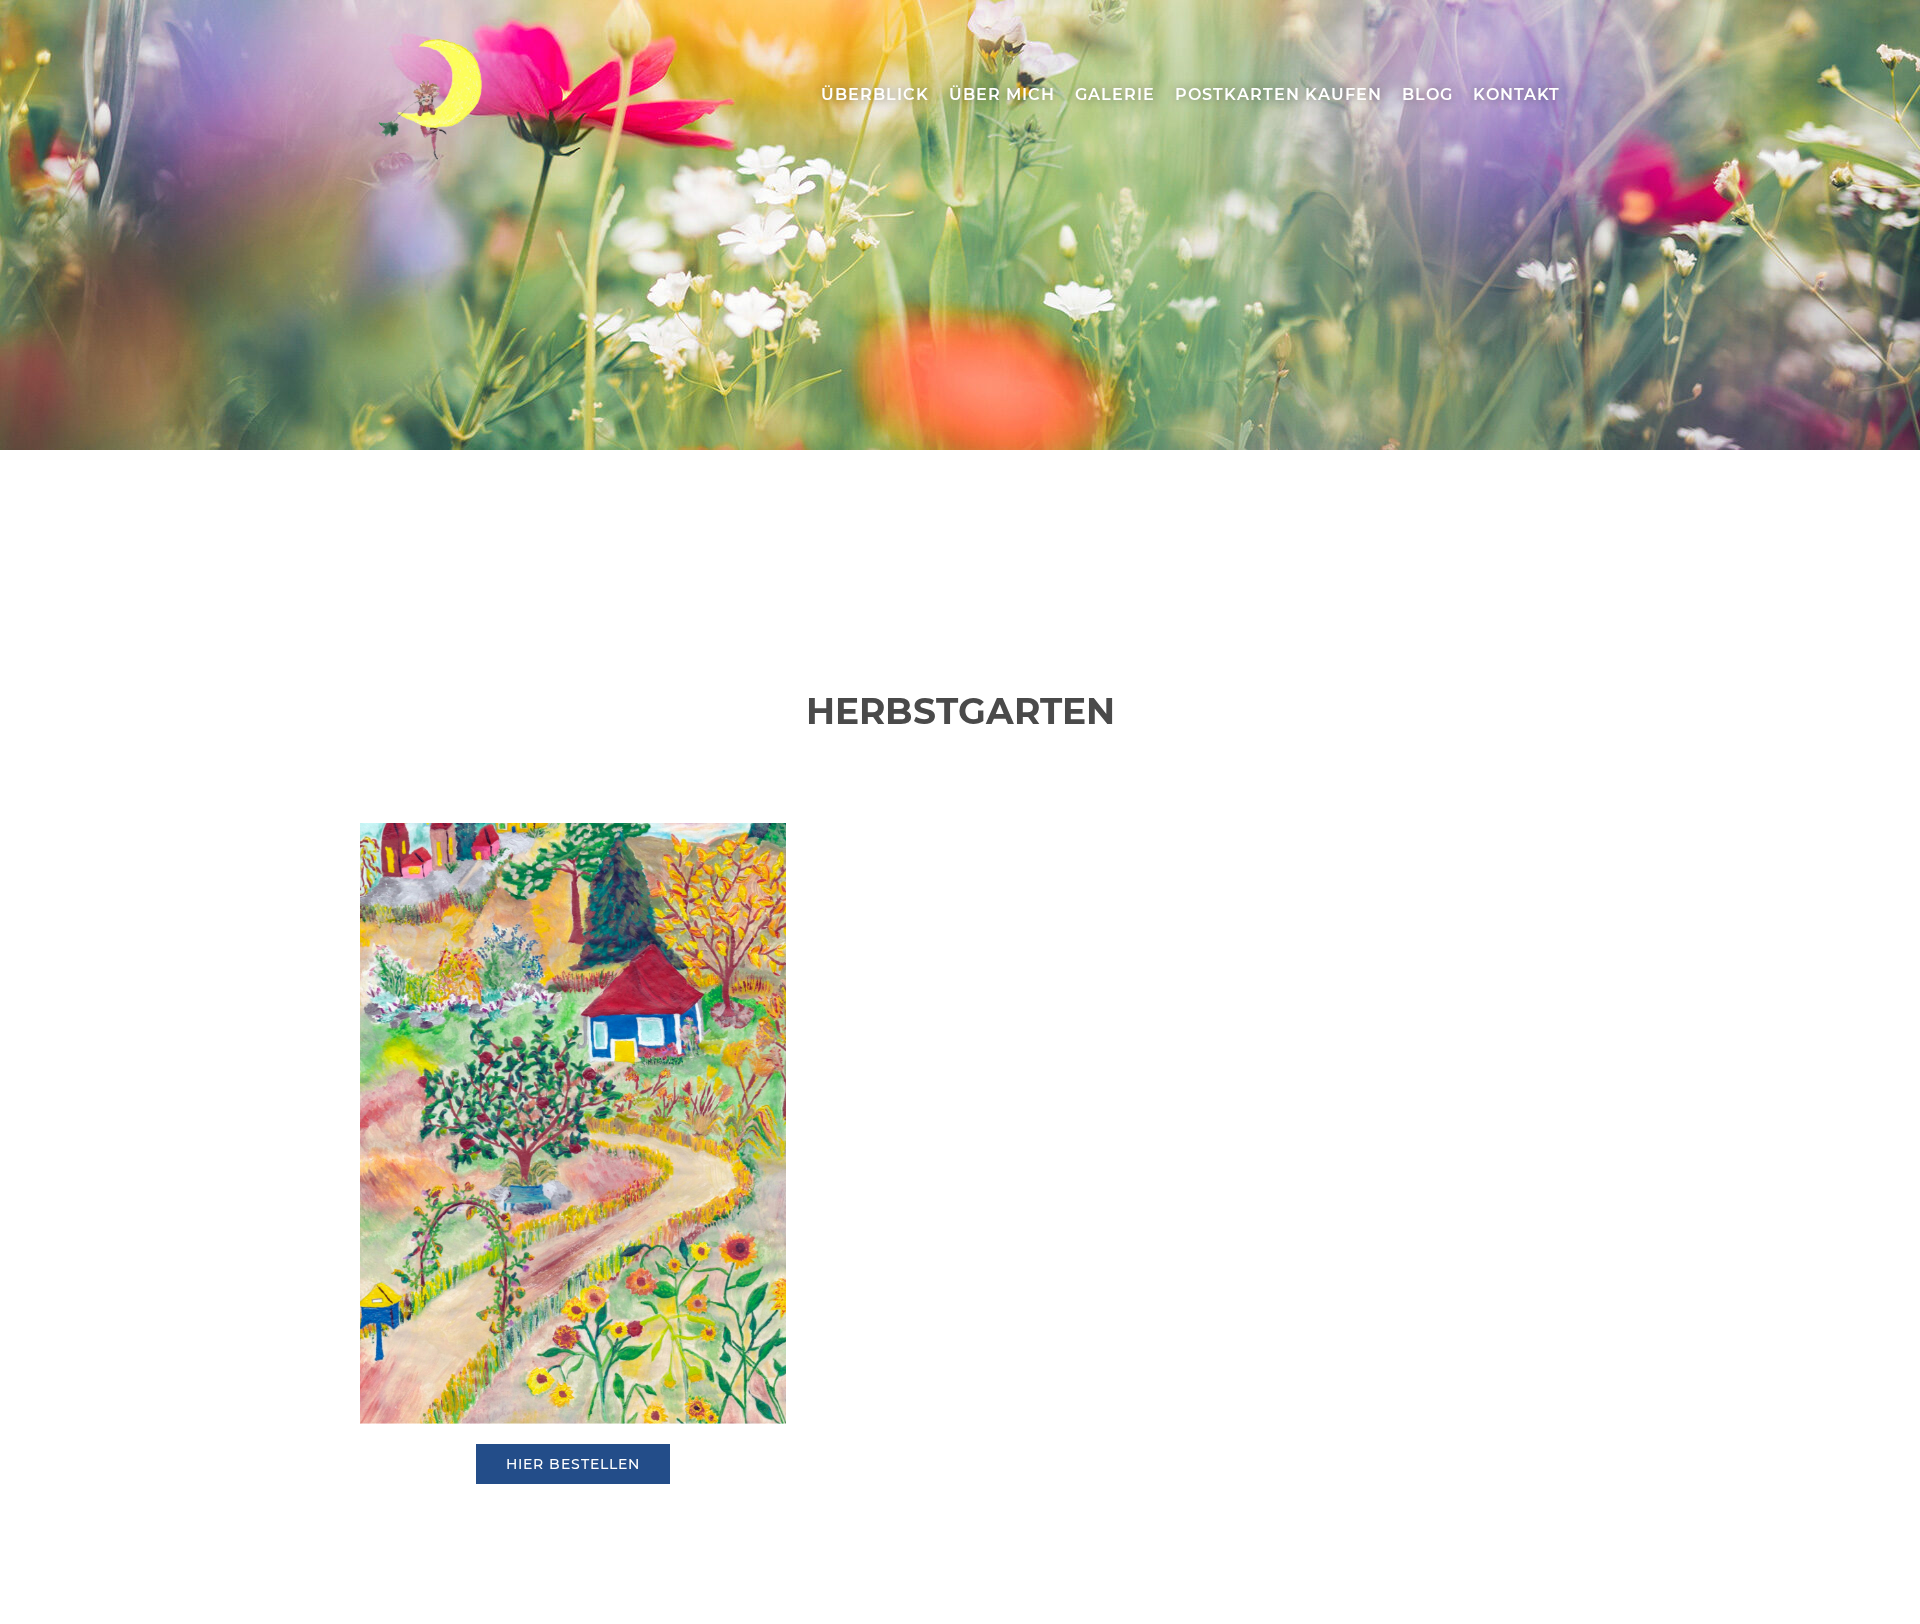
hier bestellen (573, 1464)
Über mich (1002, 94)
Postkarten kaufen (1278, 94)
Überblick (875, 94)
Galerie (1115, 94)
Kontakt (1516, 94)
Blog (1427, 94)
